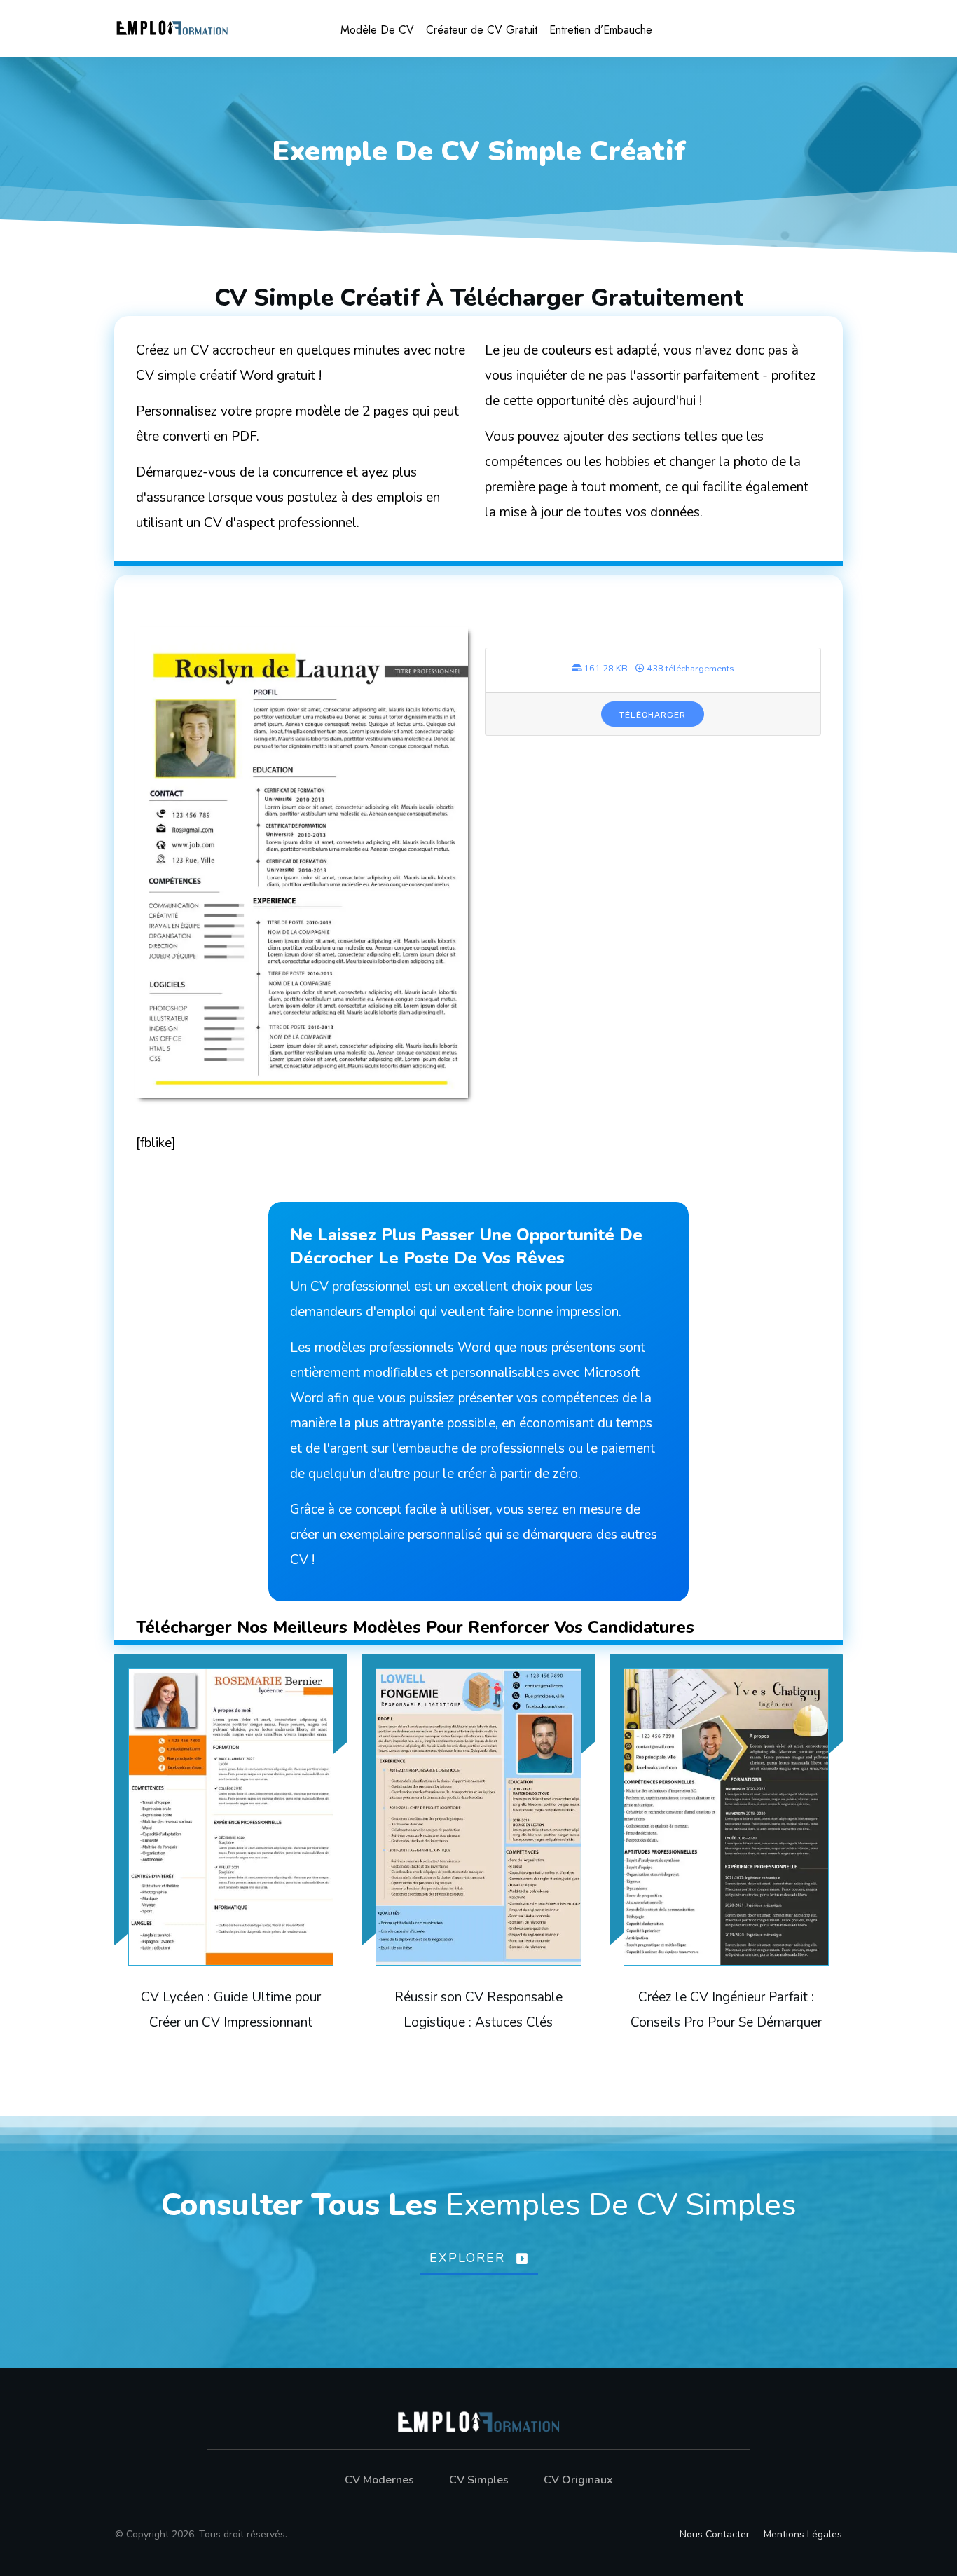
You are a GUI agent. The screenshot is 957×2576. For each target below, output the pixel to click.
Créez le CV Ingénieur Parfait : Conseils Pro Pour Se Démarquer (726, 1858)
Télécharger (653, 715)
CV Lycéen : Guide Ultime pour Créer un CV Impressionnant (231, 1858)
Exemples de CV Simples (621, 2205)
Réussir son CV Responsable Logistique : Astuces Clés (478, 1858)
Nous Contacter (715, 2534)
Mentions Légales (803, 2534)
